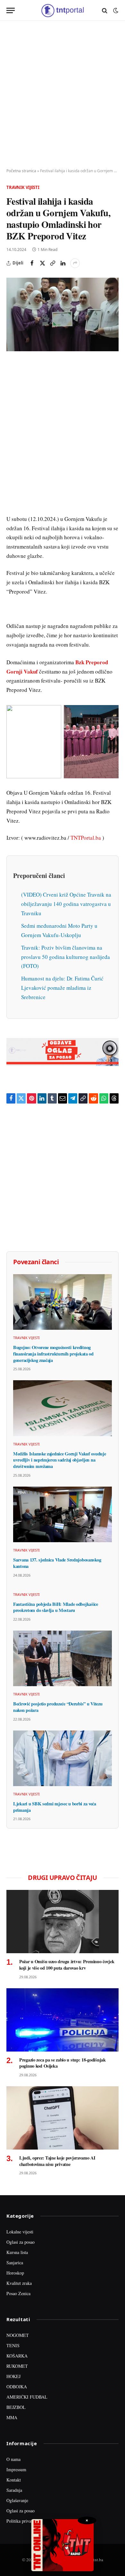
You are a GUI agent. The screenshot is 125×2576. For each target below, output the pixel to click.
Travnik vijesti (23, 187)
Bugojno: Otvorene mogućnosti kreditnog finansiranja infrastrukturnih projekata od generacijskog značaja (53, 1354)
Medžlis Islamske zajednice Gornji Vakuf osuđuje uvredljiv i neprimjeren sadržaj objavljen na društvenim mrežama (59, 1460)
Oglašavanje (17, 2500)
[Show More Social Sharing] (75, 263)
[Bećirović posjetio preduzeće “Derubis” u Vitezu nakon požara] (63, 1658)
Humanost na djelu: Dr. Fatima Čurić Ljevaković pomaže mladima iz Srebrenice (62, 988)
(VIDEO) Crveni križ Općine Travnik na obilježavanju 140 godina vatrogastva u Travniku (66, 904)
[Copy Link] (53, 263)
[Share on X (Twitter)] (42, 263)
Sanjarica (15, 2263)
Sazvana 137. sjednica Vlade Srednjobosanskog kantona (57, 1563)
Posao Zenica (18, 2293)
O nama (13, 2459)
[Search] (105, 10)
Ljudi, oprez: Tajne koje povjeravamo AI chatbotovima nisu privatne (57, 2161)
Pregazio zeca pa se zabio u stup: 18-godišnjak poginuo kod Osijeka (63, 2063)
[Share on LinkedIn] (63, 263)
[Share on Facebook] (32, 263)
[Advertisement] (63, 95)
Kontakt (14, 2480)
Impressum (16, 2469)
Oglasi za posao (21, 2242)
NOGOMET (18, 2335)
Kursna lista (17, 2252)
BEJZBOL (16, 2407)
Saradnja (14, 2490)
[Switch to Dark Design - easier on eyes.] (115, 11)
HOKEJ (13, 2376)
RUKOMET (17, 2366)
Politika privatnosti (24, 2521)
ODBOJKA (17, 2387)
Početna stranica (21, 171)
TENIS (13, 2345)
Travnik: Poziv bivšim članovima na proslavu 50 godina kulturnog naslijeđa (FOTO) (66, 957)
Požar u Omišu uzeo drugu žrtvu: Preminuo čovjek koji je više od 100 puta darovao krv (67, 1965)
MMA (12, 2417)
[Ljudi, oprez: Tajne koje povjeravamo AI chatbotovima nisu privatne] (63, 2118)
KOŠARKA (17, 2356)
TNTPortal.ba (86, 838)
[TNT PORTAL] (62, 10)
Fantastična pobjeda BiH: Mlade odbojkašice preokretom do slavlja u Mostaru (56, 1607)
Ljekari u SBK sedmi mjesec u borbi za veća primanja (55, 1807)
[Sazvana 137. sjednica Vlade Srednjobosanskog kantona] (63, 1514)
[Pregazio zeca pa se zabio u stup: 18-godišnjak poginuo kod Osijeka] (63, 2020)
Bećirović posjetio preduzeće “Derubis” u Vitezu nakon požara (58, 1707)
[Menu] (11, 10)
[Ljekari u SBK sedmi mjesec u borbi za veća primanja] (63, 1758)
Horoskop (15, 2273)
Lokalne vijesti (20, 2232)
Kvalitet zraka (19, 2283)
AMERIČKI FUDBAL (27, 2397)
